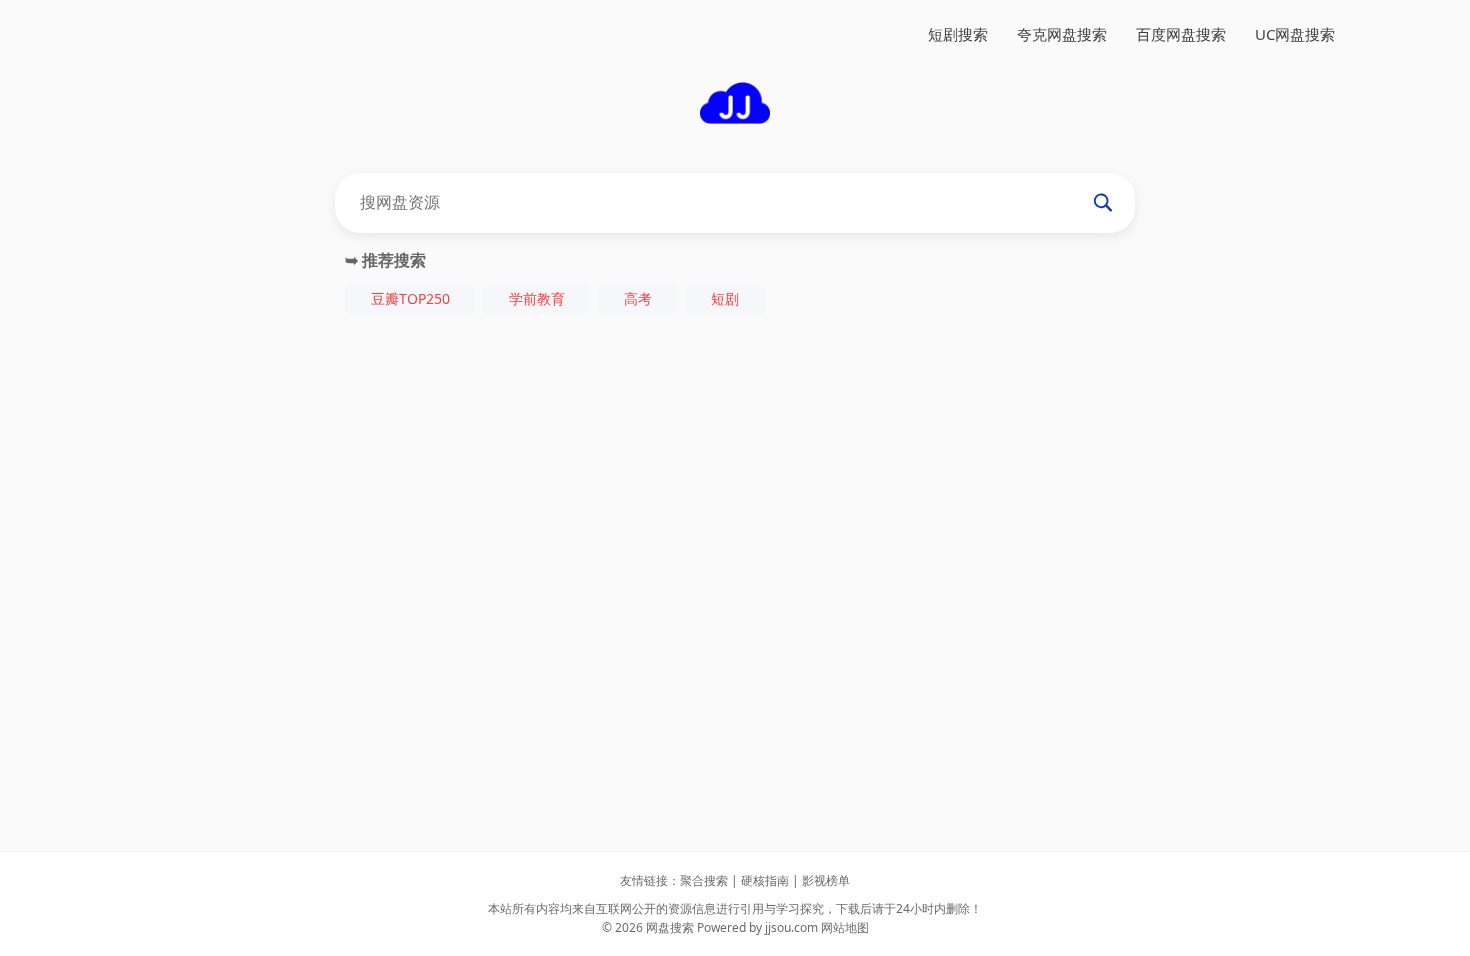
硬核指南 (765, 880)
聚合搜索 (704, 880)
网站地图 (845, 927)
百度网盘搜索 (1181, 34)
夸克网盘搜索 (1062, 34)
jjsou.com (791, 927)
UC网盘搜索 (1295, 34)
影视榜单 (826, 880)
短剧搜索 (958, 34)
